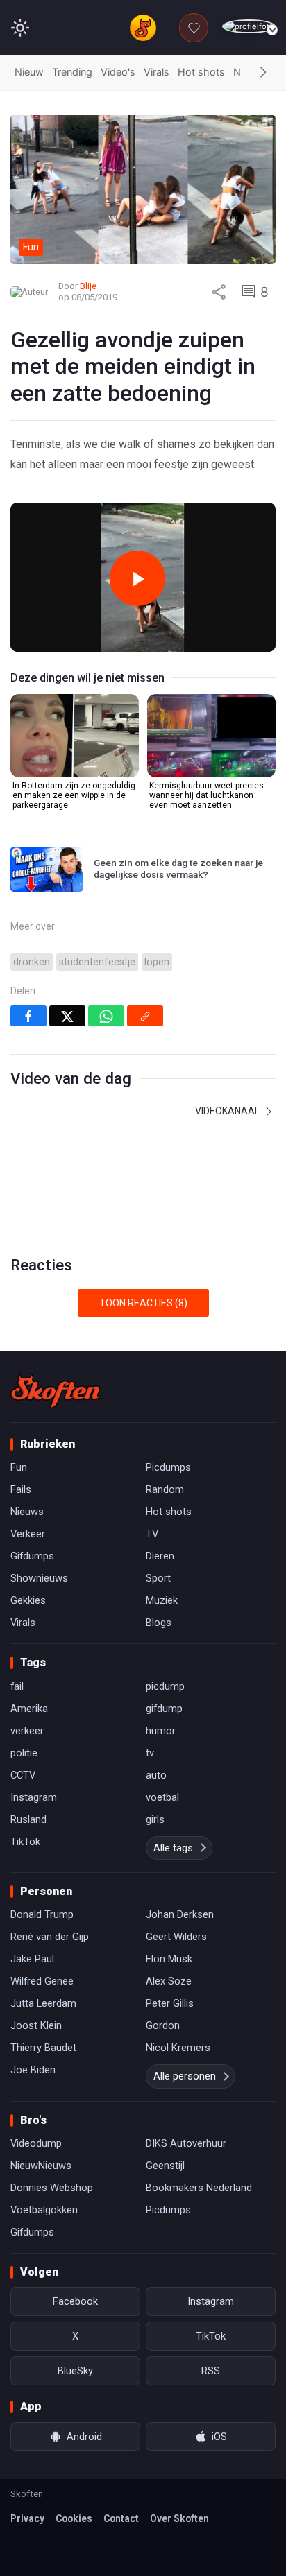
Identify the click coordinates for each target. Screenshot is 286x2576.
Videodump (36, 2143)
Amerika (29, 1709)
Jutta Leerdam (43, 2003)
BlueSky (75, 2371)
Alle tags (173, 1848)
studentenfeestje (97, 962)
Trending (72, 72)
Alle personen (185, 2076)
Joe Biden (33, 2070)
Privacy (27, 2518)
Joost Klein (36, 2025)
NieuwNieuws (41, 2166)
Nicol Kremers (178, 2048)
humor (161, 1731)
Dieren (160, 1556)
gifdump (164, 1709)
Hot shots (201, 72)
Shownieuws (39, 1578)
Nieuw (29, 72)
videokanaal (228, 1111)
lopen (157, 962)
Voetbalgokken (44, 2210)
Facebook (75, 2301)
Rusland (28, 1819)
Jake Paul (32, 1959)
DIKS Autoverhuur (186, 2143)
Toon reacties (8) (143, 1303)
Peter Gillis (170, 2003)
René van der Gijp (50, 1937)
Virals (157, 72)
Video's (118, 72)
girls (155, 1819)
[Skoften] (56, 1390)
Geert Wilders (176, 1937)
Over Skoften (179, 2518)
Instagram (34, 1797)
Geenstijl (165, 2166)
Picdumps (168, 1467)
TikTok (25, 1842)
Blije (88, 286)
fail (17, 1686)
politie (24, 1753)
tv (150, 1753)
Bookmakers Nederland (199, 2188)
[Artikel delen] (219, 292)
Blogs (159, 1623)
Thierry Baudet (43, 2048)
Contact (121, 2518)
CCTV (23, 1775)
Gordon (163, 2025)
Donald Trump (42, 1914)
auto (156, 1775)
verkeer (27, 1731)
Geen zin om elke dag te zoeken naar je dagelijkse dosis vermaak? (178, 869)
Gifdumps (32, 1556)
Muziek (162, 1600)
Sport (158, 1578)
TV (152, 1534)
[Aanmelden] (249, 27)
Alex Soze (169, 1981)
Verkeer (28, 1534)
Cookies (74, 2518)
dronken (32, 962)
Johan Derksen (180, 1914)
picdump (165, 1686)
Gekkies (28, 1600)
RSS (211, 2371)
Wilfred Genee (42, 1981)
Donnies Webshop (52, 2188)
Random (165, 1489)
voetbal (162, 1797)
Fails (21, 1489)
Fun (19, 1467)
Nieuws (27, 1512)
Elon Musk (169, 1959)
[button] (263, 73)
